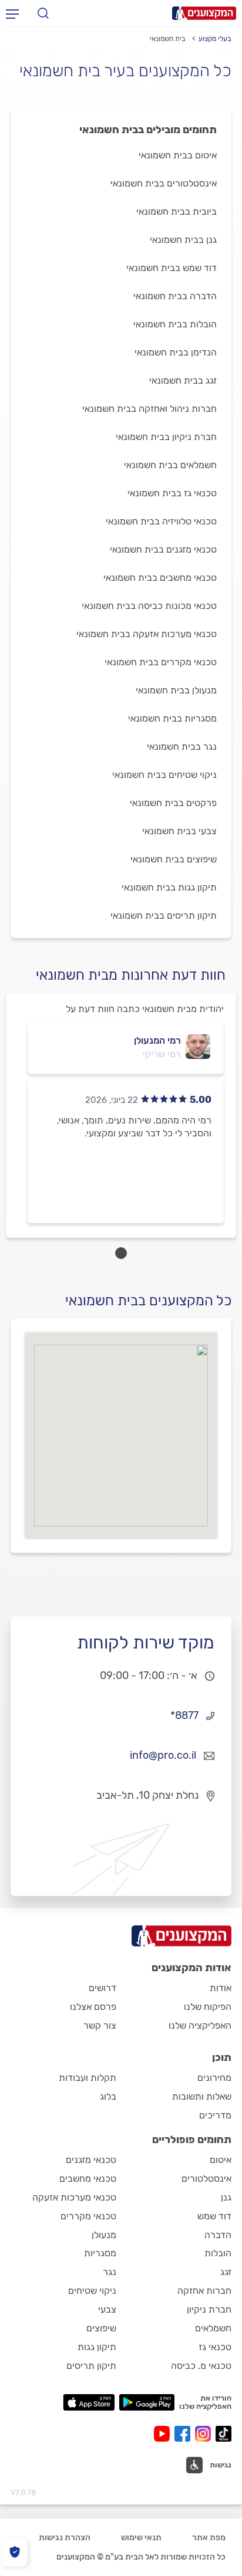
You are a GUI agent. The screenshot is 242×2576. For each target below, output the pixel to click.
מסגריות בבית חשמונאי (172, 718)
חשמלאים (213, 2328)
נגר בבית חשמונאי (182, 747)
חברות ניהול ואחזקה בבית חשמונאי (149, 409)
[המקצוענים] (204, 13)
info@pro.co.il (163, 1755)
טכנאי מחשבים (88, 2179)
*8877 (184, 1715)
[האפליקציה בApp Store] (89, 2402)
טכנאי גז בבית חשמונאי (172, 493)
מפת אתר (209, 2538)
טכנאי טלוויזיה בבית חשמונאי (161, 521)
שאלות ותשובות (202, 2096)
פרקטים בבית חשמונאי (173, 803)
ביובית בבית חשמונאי (177, 211)
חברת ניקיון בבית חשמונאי (166, 437)
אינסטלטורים (206, 2179)
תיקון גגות (97, 2347)
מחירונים (214, 2078)
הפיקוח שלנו (208, 2007)
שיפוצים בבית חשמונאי (174, 859)
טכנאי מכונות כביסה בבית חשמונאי (149, 606)
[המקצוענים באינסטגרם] (205, 2434)
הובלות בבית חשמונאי (175, 324)
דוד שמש (214, 2216)
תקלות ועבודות (88, 2078)
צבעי (107, 2309)
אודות (221, 1988)
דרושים (102, 1988)
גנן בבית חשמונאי (183, 240)
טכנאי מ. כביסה (201, 2366)
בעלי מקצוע (215, 39)
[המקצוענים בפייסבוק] (185, 2434)
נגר (110, 2272)
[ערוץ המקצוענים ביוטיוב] (164, 2434)
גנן (226, 2197)
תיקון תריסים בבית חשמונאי (164, 915)
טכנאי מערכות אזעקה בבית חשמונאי (147, 634)
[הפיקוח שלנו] (14, 2552)
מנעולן (104, 2235)
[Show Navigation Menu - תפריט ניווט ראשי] (12, 13)
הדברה (218, 2235)
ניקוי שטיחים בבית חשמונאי (164, 775)
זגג (226, 2272)
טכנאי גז (215, 2347)
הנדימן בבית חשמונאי (176, 352)
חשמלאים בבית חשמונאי (170, 465)
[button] (209, 2465)
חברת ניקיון (209, 2309)
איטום (221, 2160)
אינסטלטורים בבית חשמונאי (164, 183)
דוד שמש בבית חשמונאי (172, 268)
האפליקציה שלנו (200, 2025)
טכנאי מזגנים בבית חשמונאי (163, 549)
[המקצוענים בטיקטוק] (223, 2434)
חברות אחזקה (204, 2291)
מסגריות (100, 2253)
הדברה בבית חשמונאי (175, 296)
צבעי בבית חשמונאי (179, 831)
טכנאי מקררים (88, 2216)
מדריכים (215, 2115)
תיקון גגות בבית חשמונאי (169, 887)
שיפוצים (101, 2328)
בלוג (108, 2096)
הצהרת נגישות (65, 2538)
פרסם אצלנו (93, 2007)
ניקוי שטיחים (92, 2291)
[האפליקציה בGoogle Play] (147, 2402)
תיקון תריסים (91, 2366)
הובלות (218, 2253)
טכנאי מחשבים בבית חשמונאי (160, 578)
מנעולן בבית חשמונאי (176, 690)
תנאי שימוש (141, 2538)
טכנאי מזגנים (91, 2160)
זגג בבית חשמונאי (183, 380)
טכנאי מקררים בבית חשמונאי (161, 662)
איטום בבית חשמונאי (178, 155)
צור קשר (100, 2025)
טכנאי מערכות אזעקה (74, 2197)
